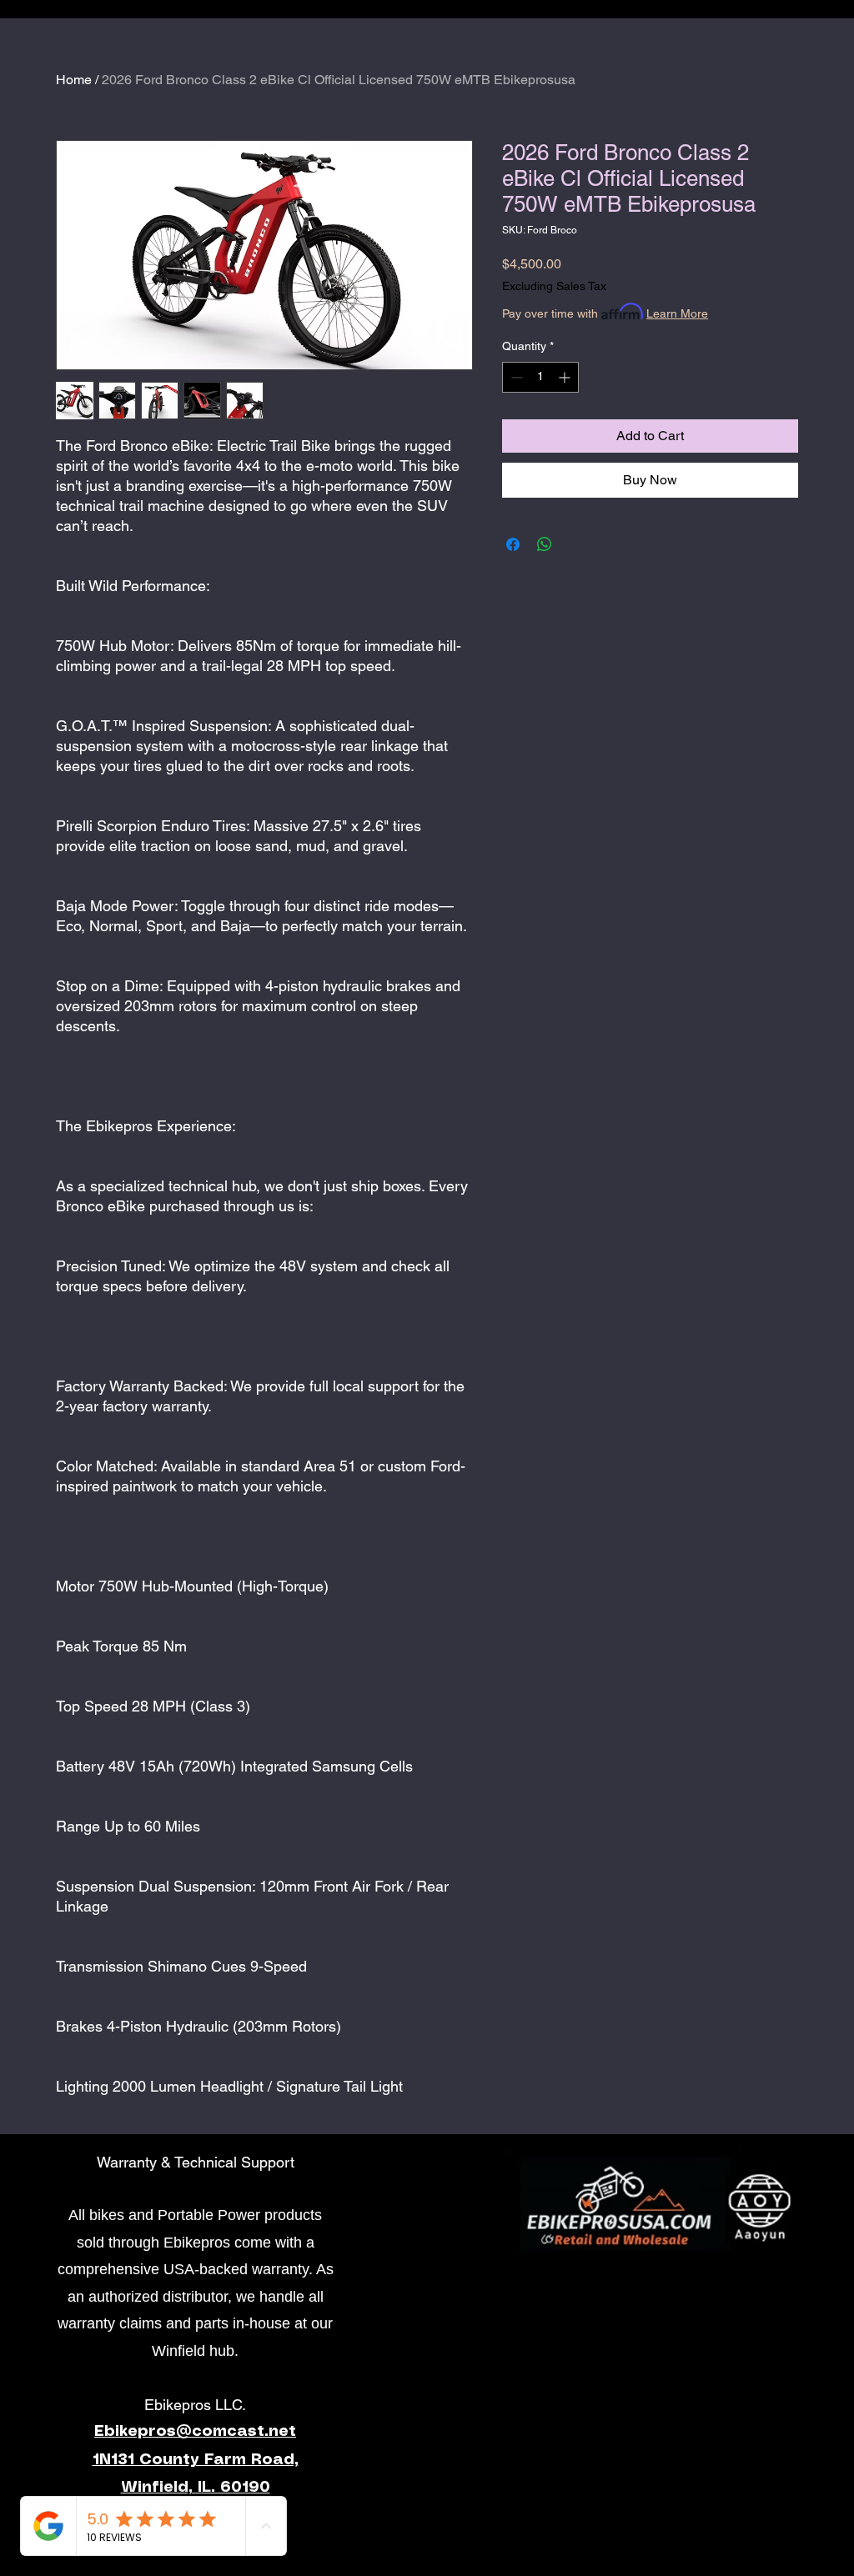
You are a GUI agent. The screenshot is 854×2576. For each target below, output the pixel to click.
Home (74, 80)
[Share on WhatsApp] (545, 544)
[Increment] (566, 377)
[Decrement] (515, 377)
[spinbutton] (540, 377)
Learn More (677, 313)
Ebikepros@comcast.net (195, 2432)
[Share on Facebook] (513, 544)
